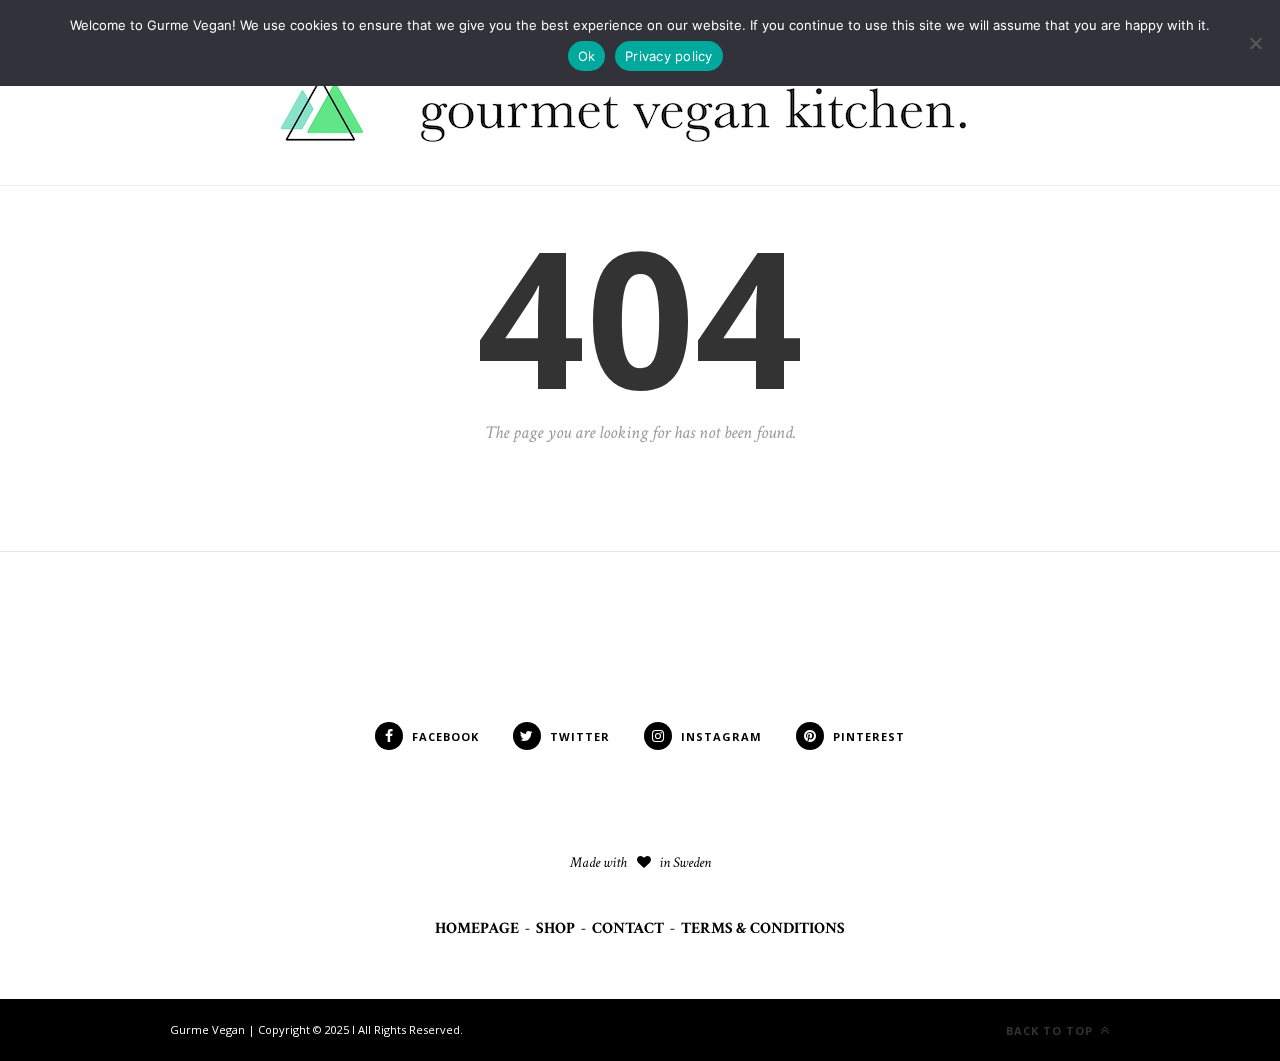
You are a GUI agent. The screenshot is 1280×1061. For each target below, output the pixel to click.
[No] (1255, 43)
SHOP (555, 928)
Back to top (1051, 1030)
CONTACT (628, 928)
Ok (587, 56)
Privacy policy (669, 56)
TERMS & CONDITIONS (763, 928)
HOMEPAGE (477, 928)
